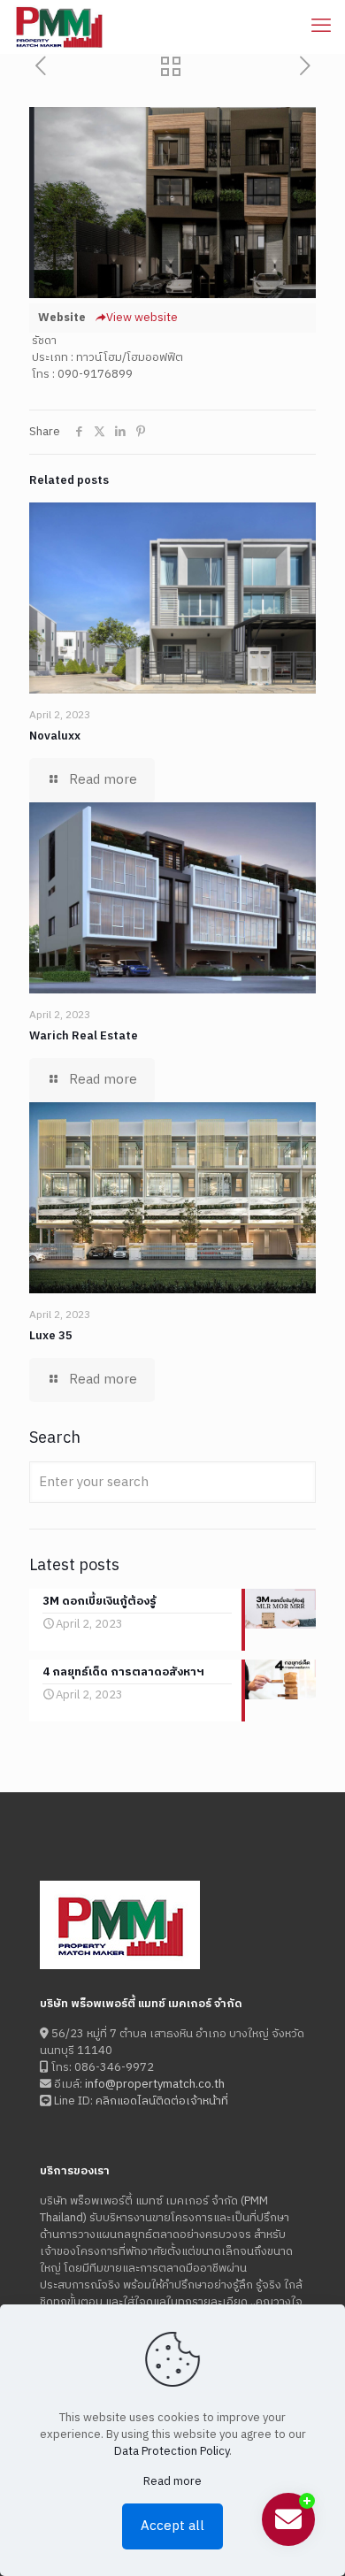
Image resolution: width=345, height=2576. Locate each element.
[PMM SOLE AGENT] (59, 27)
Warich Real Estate (84, 1036)
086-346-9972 (113, 2067)
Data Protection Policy (172, 2451)
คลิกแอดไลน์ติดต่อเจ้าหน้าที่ (162, 2101)
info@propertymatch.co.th (155, 2084)
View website (142, 318)
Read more (172, 2482)
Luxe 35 (51, 1336)
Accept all (172, 2526)
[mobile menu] (321, 27)
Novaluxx (55, 736)
